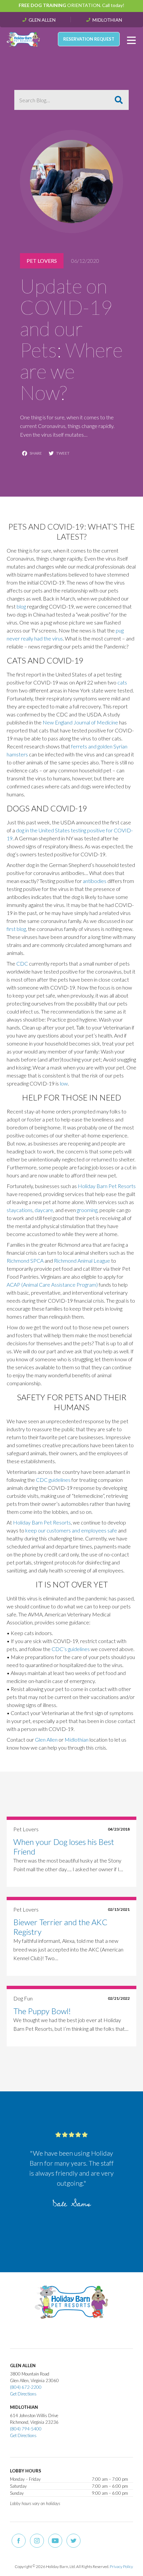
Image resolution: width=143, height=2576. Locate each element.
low (64, 1083)
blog (21, 606)
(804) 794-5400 (26, 2429)
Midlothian (107, 20)
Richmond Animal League (82, 1261)
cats (122, 682)
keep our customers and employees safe (71, 1530)
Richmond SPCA (25, 1261)
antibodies (95, 881)
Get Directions (23, 2394)
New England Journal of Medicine (80, 722)
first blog (16, 929)
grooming (87, 1210)
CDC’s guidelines (71, 1649)
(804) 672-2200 (26, 2387)
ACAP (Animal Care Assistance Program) (52, 1285)
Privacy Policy (121, 2567)
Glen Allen (42, 20)
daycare (44, 1210)
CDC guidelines (53, 1480)
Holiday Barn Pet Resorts (107, 1186)
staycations (20, 1210)
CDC (22, 963)
